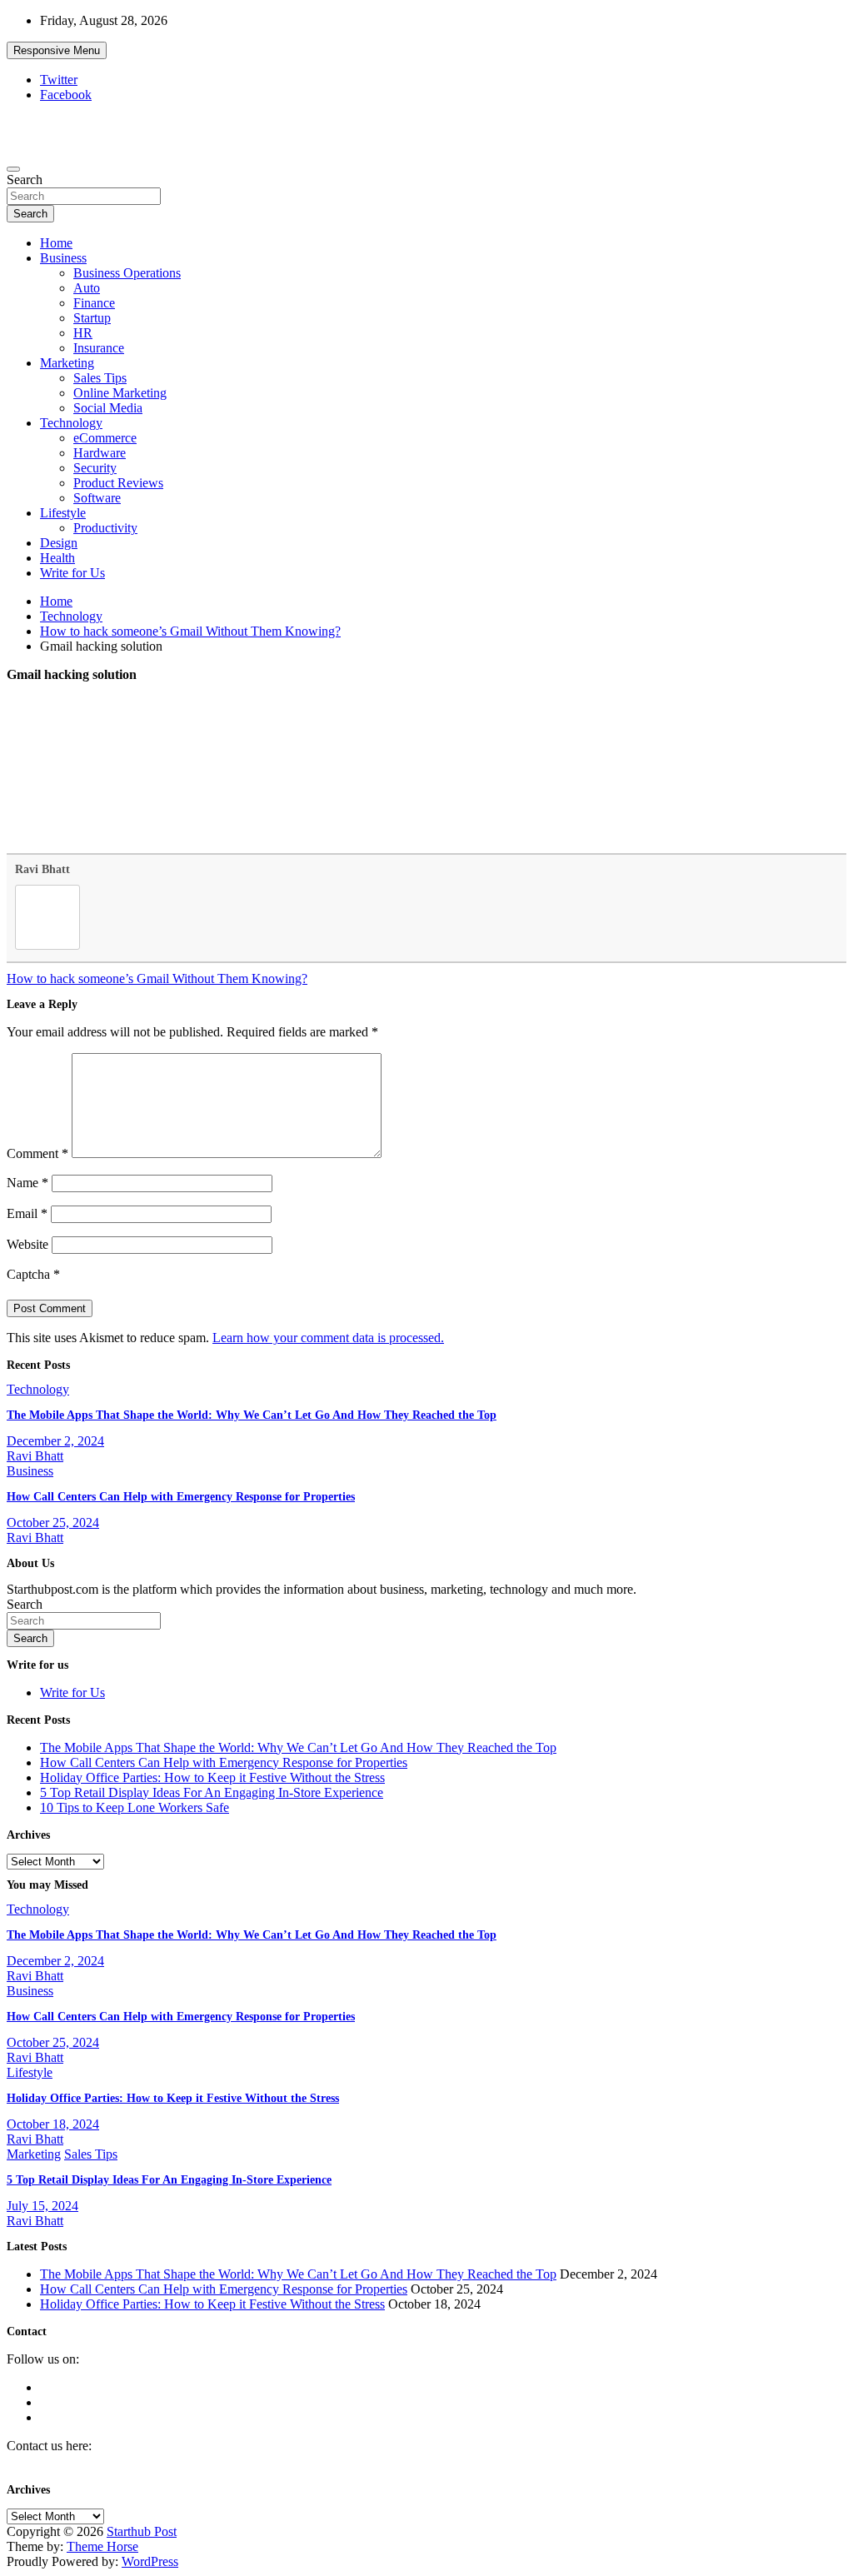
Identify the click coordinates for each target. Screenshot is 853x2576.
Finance (94, 303)
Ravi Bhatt (42, 869)
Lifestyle (63, 513)
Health (57, 558)
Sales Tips (100, 378)
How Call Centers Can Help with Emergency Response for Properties (181, 1497)
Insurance (99, 348)
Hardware (100, 453)
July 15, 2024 (42, 2206)
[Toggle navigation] (13, 169)
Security (95, 468)
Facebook (66, 95)
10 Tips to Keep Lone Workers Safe (135, 1807)
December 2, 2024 (55, 1441)
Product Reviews (118, 483)
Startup (92, 318)
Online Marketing (120, 393)
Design (59, 543)
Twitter (59, 80)
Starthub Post (142, 2531)
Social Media (108, 408)
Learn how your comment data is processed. (328, 1338)
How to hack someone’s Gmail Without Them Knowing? (157, 978)
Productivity (105, 528)
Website (27, 1244)
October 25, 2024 (53, 1523)
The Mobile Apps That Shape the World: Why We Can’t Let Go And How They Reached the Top (252, 1415)
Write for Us (72, 573)
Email (27, 1213)
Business (63, 258)
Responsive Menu (57, 50)
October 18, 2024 (53, 2124)
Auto (87, 288)
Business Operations (127, 273)
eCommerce (105, 438)
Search (25, 180)
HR (83, 333)
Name (27, 1183)
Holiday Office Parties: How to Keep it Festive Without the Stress (212, 1777)
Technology (71, 423)
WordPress (150, 2561)
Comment (37, 1153)
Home (56, 243)
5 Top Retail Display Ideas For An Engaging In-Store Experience (212, 1792)
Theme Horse (102, 2546)
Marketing (67, 363)
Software (97, 498)
